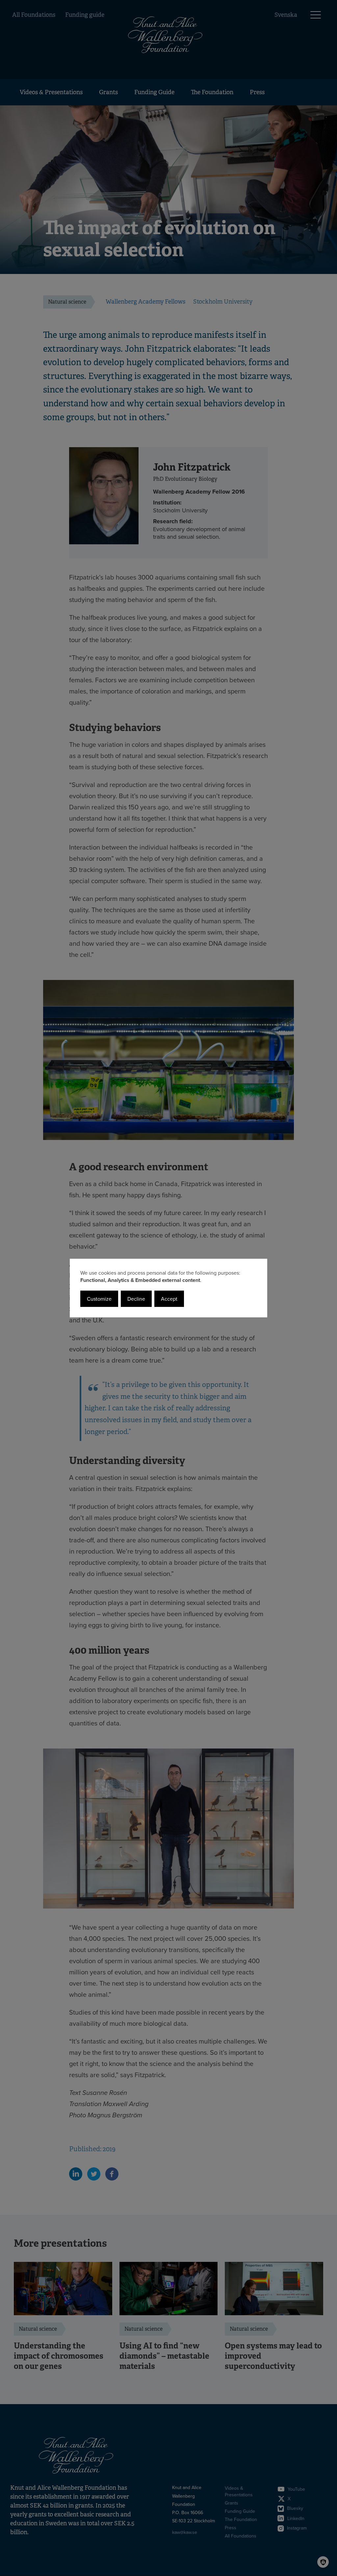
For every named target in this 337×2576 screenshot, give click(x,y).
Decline (136, 1299)
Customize (99, 1299)
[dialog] (168, 1288)
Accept (169, 1299)
